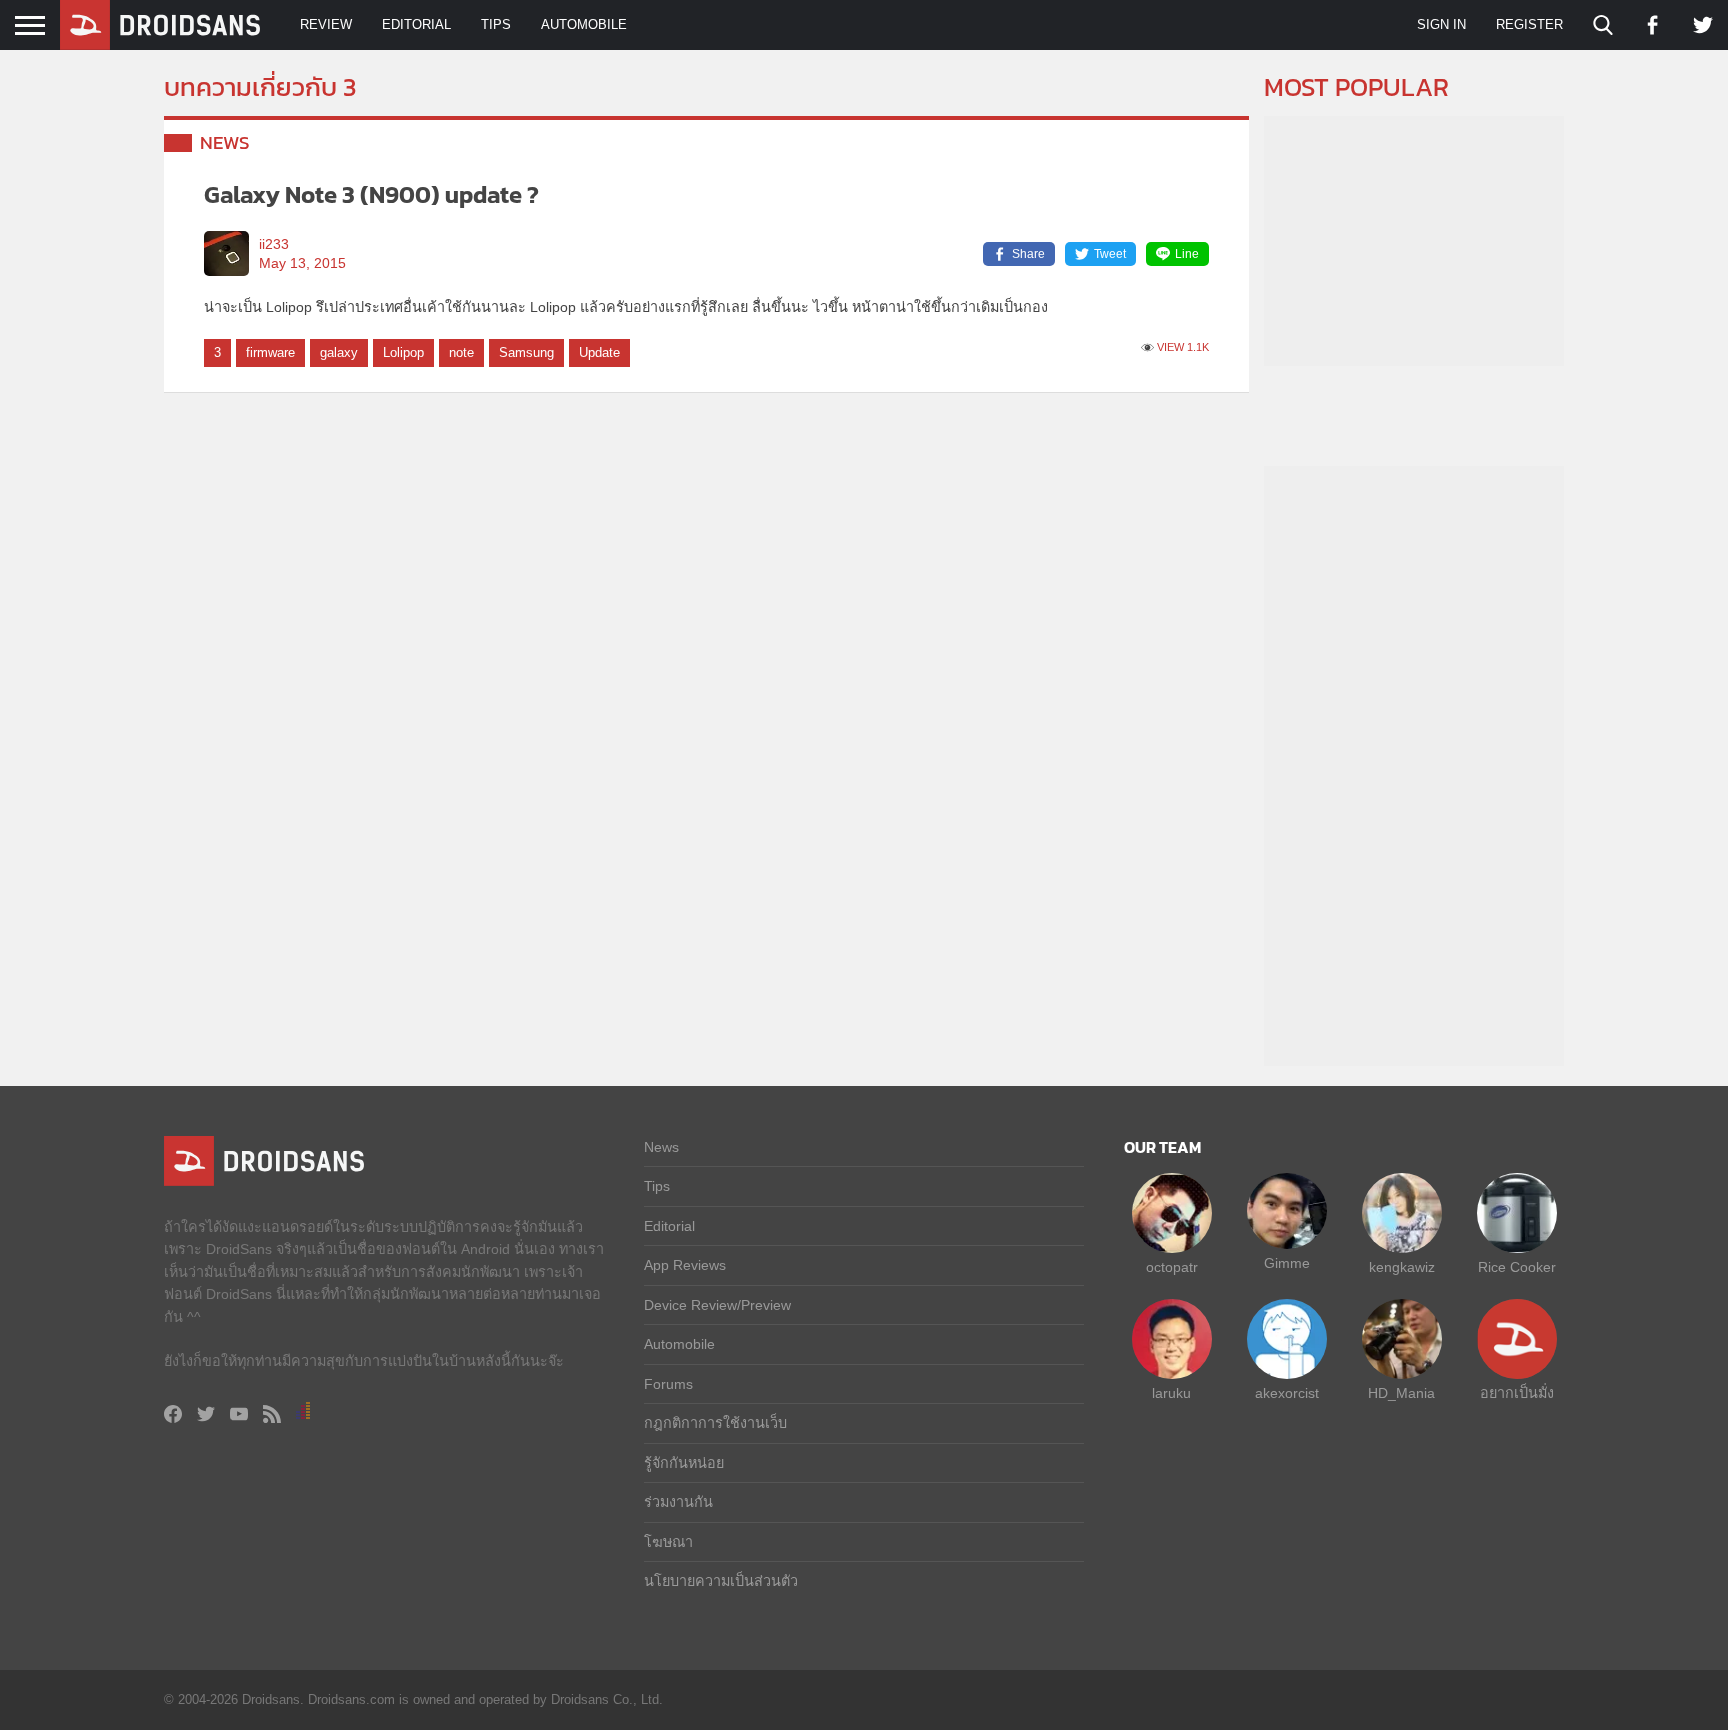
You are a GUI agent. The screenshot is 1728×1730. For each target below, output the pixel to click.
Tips (496, 24)
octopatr (1172, 1267)
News (225, 142)
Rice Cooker (1517, 1267)
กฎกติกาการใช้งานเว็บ (715, 1423)
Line (1187, 254)
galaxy (339, 352)
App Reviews (685, 1265)
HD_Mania (1401, 1393)
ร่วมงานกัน (678, 1502)
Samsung (526, 352)
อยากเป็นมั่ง (1517, 1393)
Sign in (1441, 24)
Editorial (416, 24)
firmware (270, 352)
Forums (668, 1384)
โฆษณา (668, 1542)
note (461, 352)
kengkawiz (1402, 1267)
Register (1529, 24)
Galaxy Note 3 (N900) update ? (371, 194)
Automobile (584, 24)
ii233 (274, 244)
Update (599, 352)
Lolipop (403, 352)
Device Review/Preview (717, 1305)
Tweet (1110, 254)
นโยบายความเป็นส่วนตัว (721, 1581)
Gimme (1287, 1263)
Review (326, 24)
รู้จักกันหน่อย (684, 1463)
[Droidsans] (160, 25)
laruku (1171, 1393)
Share (1028, 254)
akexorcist (1287, 1393)
